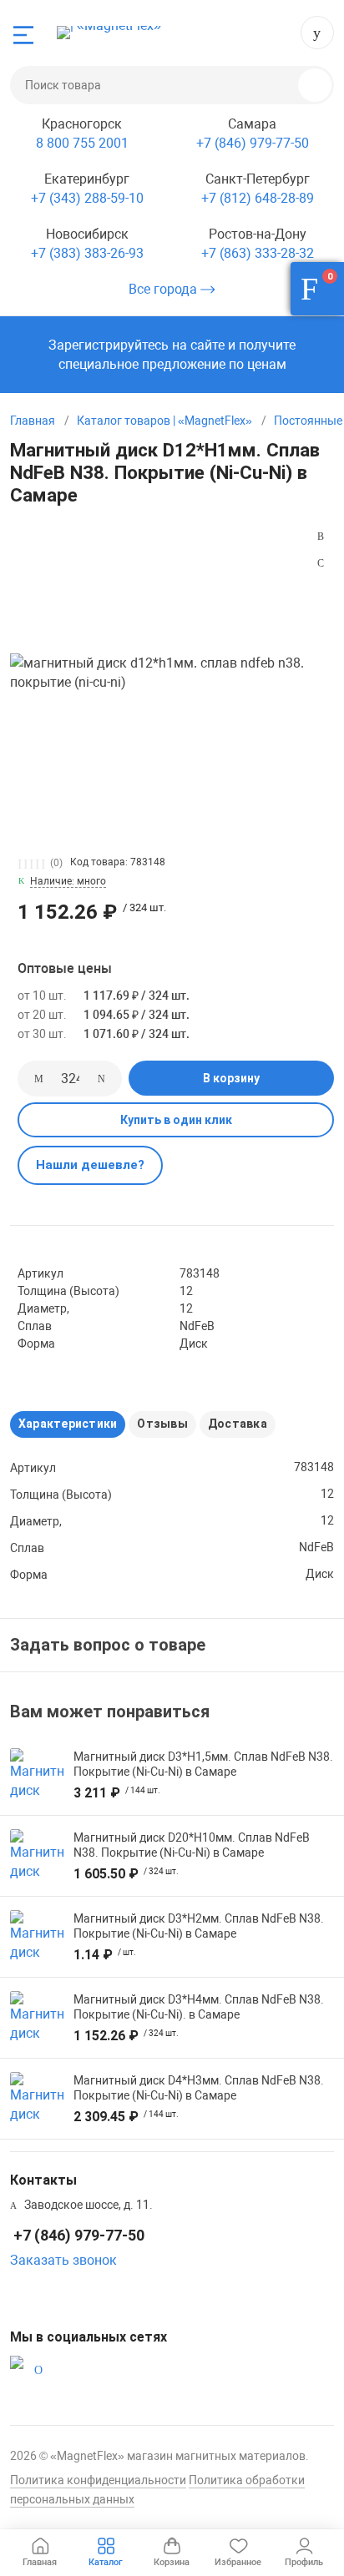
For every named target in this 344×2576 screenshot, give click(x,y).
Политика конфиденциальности (98, 2480)
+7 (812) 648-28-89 (258, 198)
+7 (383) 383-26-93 (87, 253)
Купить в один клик (176, 1120)
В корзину (231, 1078)
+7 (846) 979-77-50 (317, 33)
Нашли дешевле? (90, 1165)
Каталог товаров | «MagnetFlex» (164, 421)
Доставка (238, 1424)
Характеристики (68, 1424)
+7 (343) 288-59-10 (87, 198)
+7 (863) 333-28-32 (258, 253)
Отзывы (162, 1424)
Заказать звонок (63, 2260)
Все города (164, 289)
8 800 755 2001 (82, 143)
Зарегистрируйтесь (109, 345)
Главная (33, 421)
